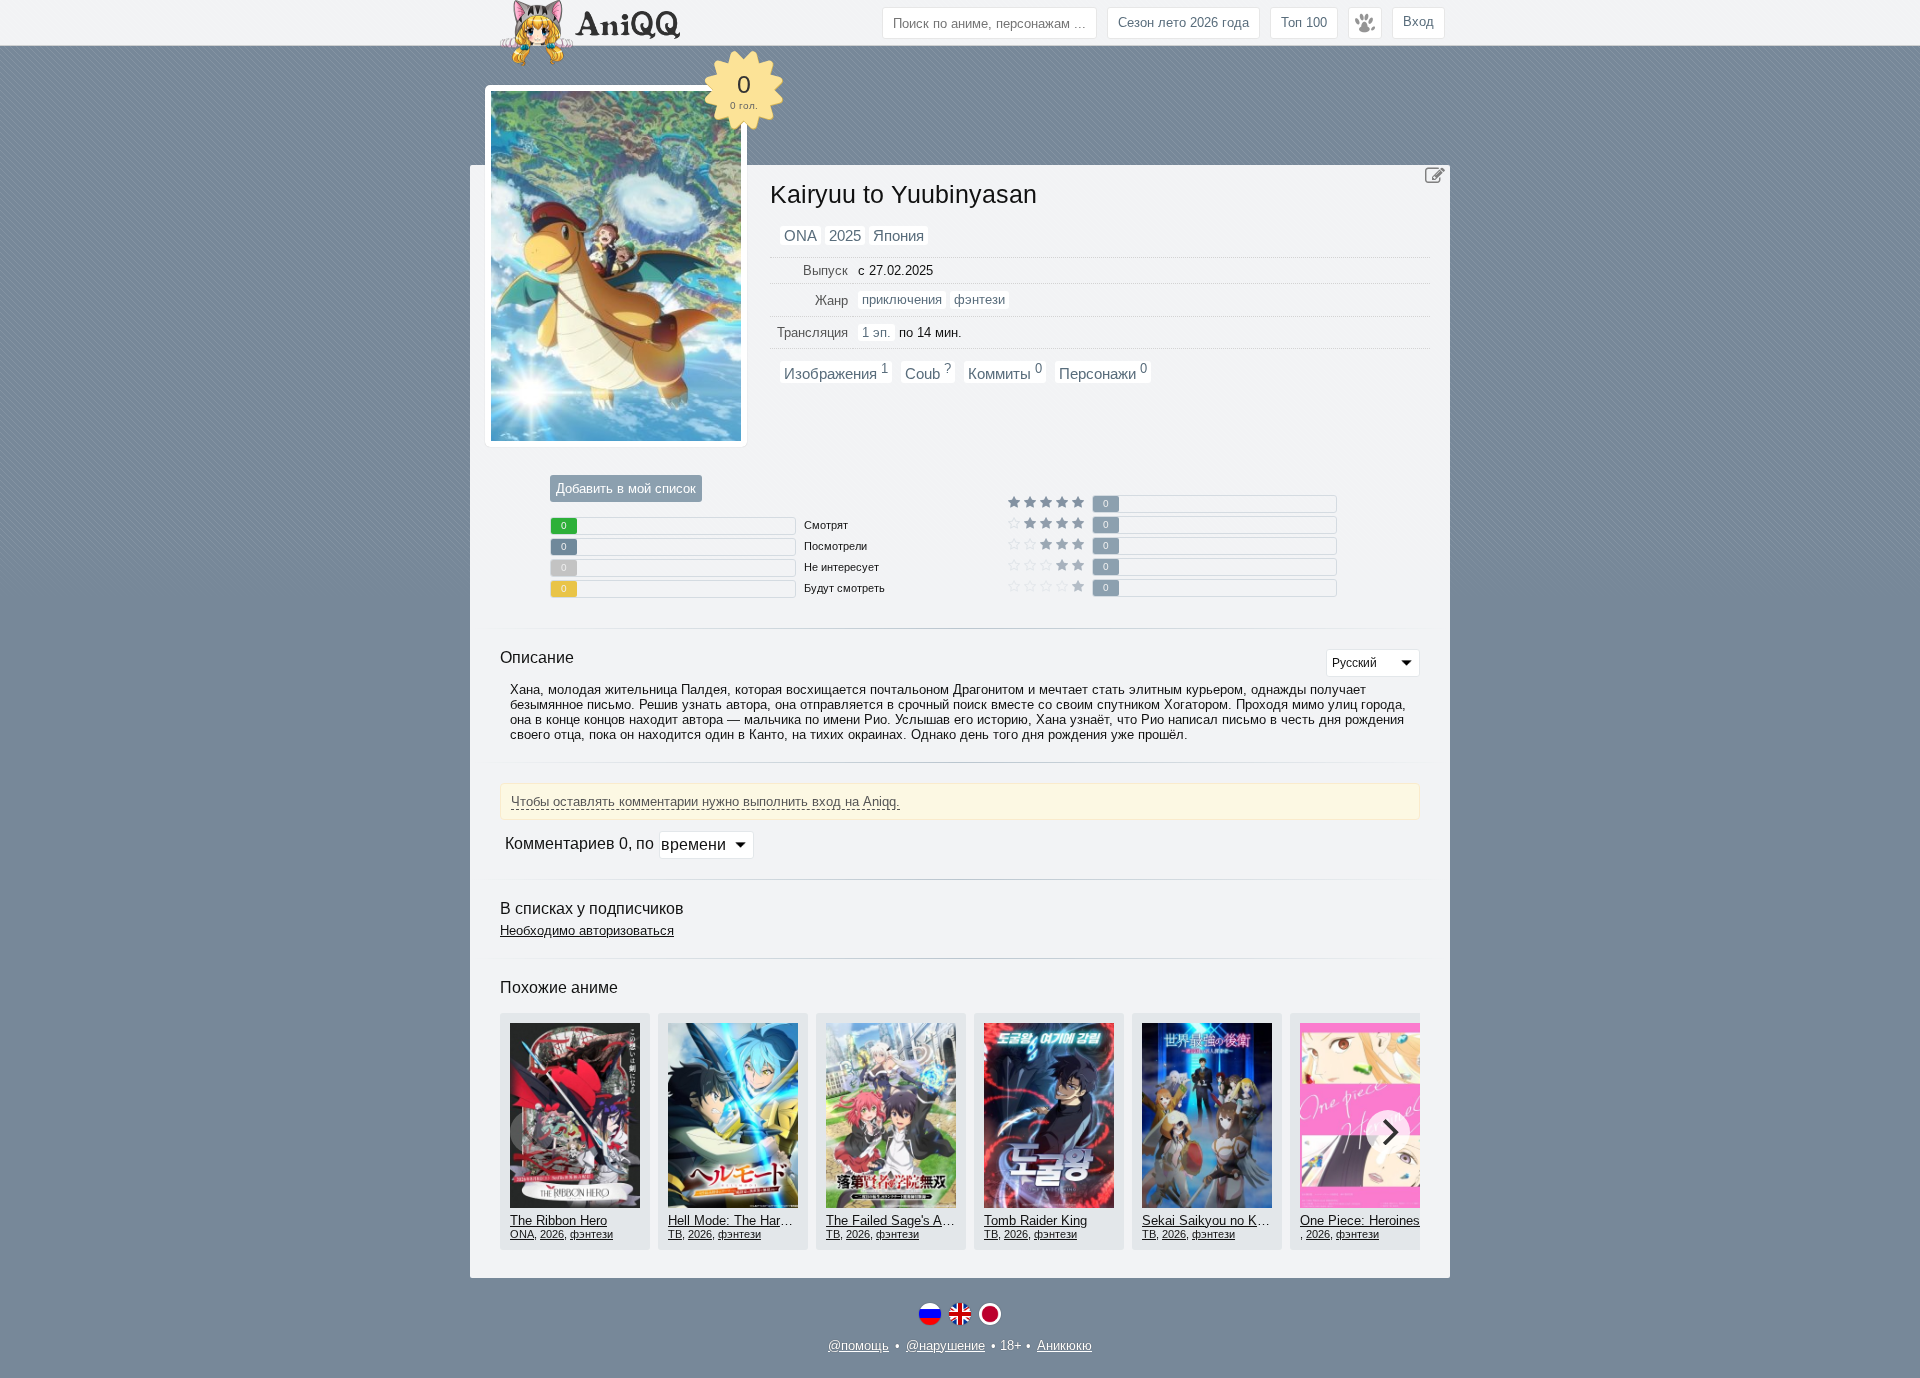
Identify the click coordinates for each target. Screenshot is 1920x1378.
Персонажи (1103, 372)
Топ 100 (1304, 22)
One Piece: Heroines (1360, 1220)
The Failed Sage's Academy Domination (941, 1220)
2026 (552, 1234)
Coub (928, 372)
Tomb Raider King (1035, 1220)
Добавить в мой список (626, 488)
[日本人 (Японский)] (990, 1314)
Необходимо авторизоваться (587, 930)
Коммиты (1005, 372)
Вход (1418, 21)
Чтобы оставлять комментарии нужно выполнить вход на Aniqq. (705, 801)
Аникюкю (1064, 1345)
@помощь (858, 1345)
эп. (876, 332)
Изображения (836, 372)
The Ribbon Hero (558, 1220)
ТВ (675, 1234)
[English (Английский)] (960, 1314)
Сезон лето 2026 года (1183, 22)
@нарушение (945, 1345)
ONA (522, 1234)
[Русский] (930, 1314)
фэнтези (591, 1234)
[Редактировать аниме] (1435, 176)
